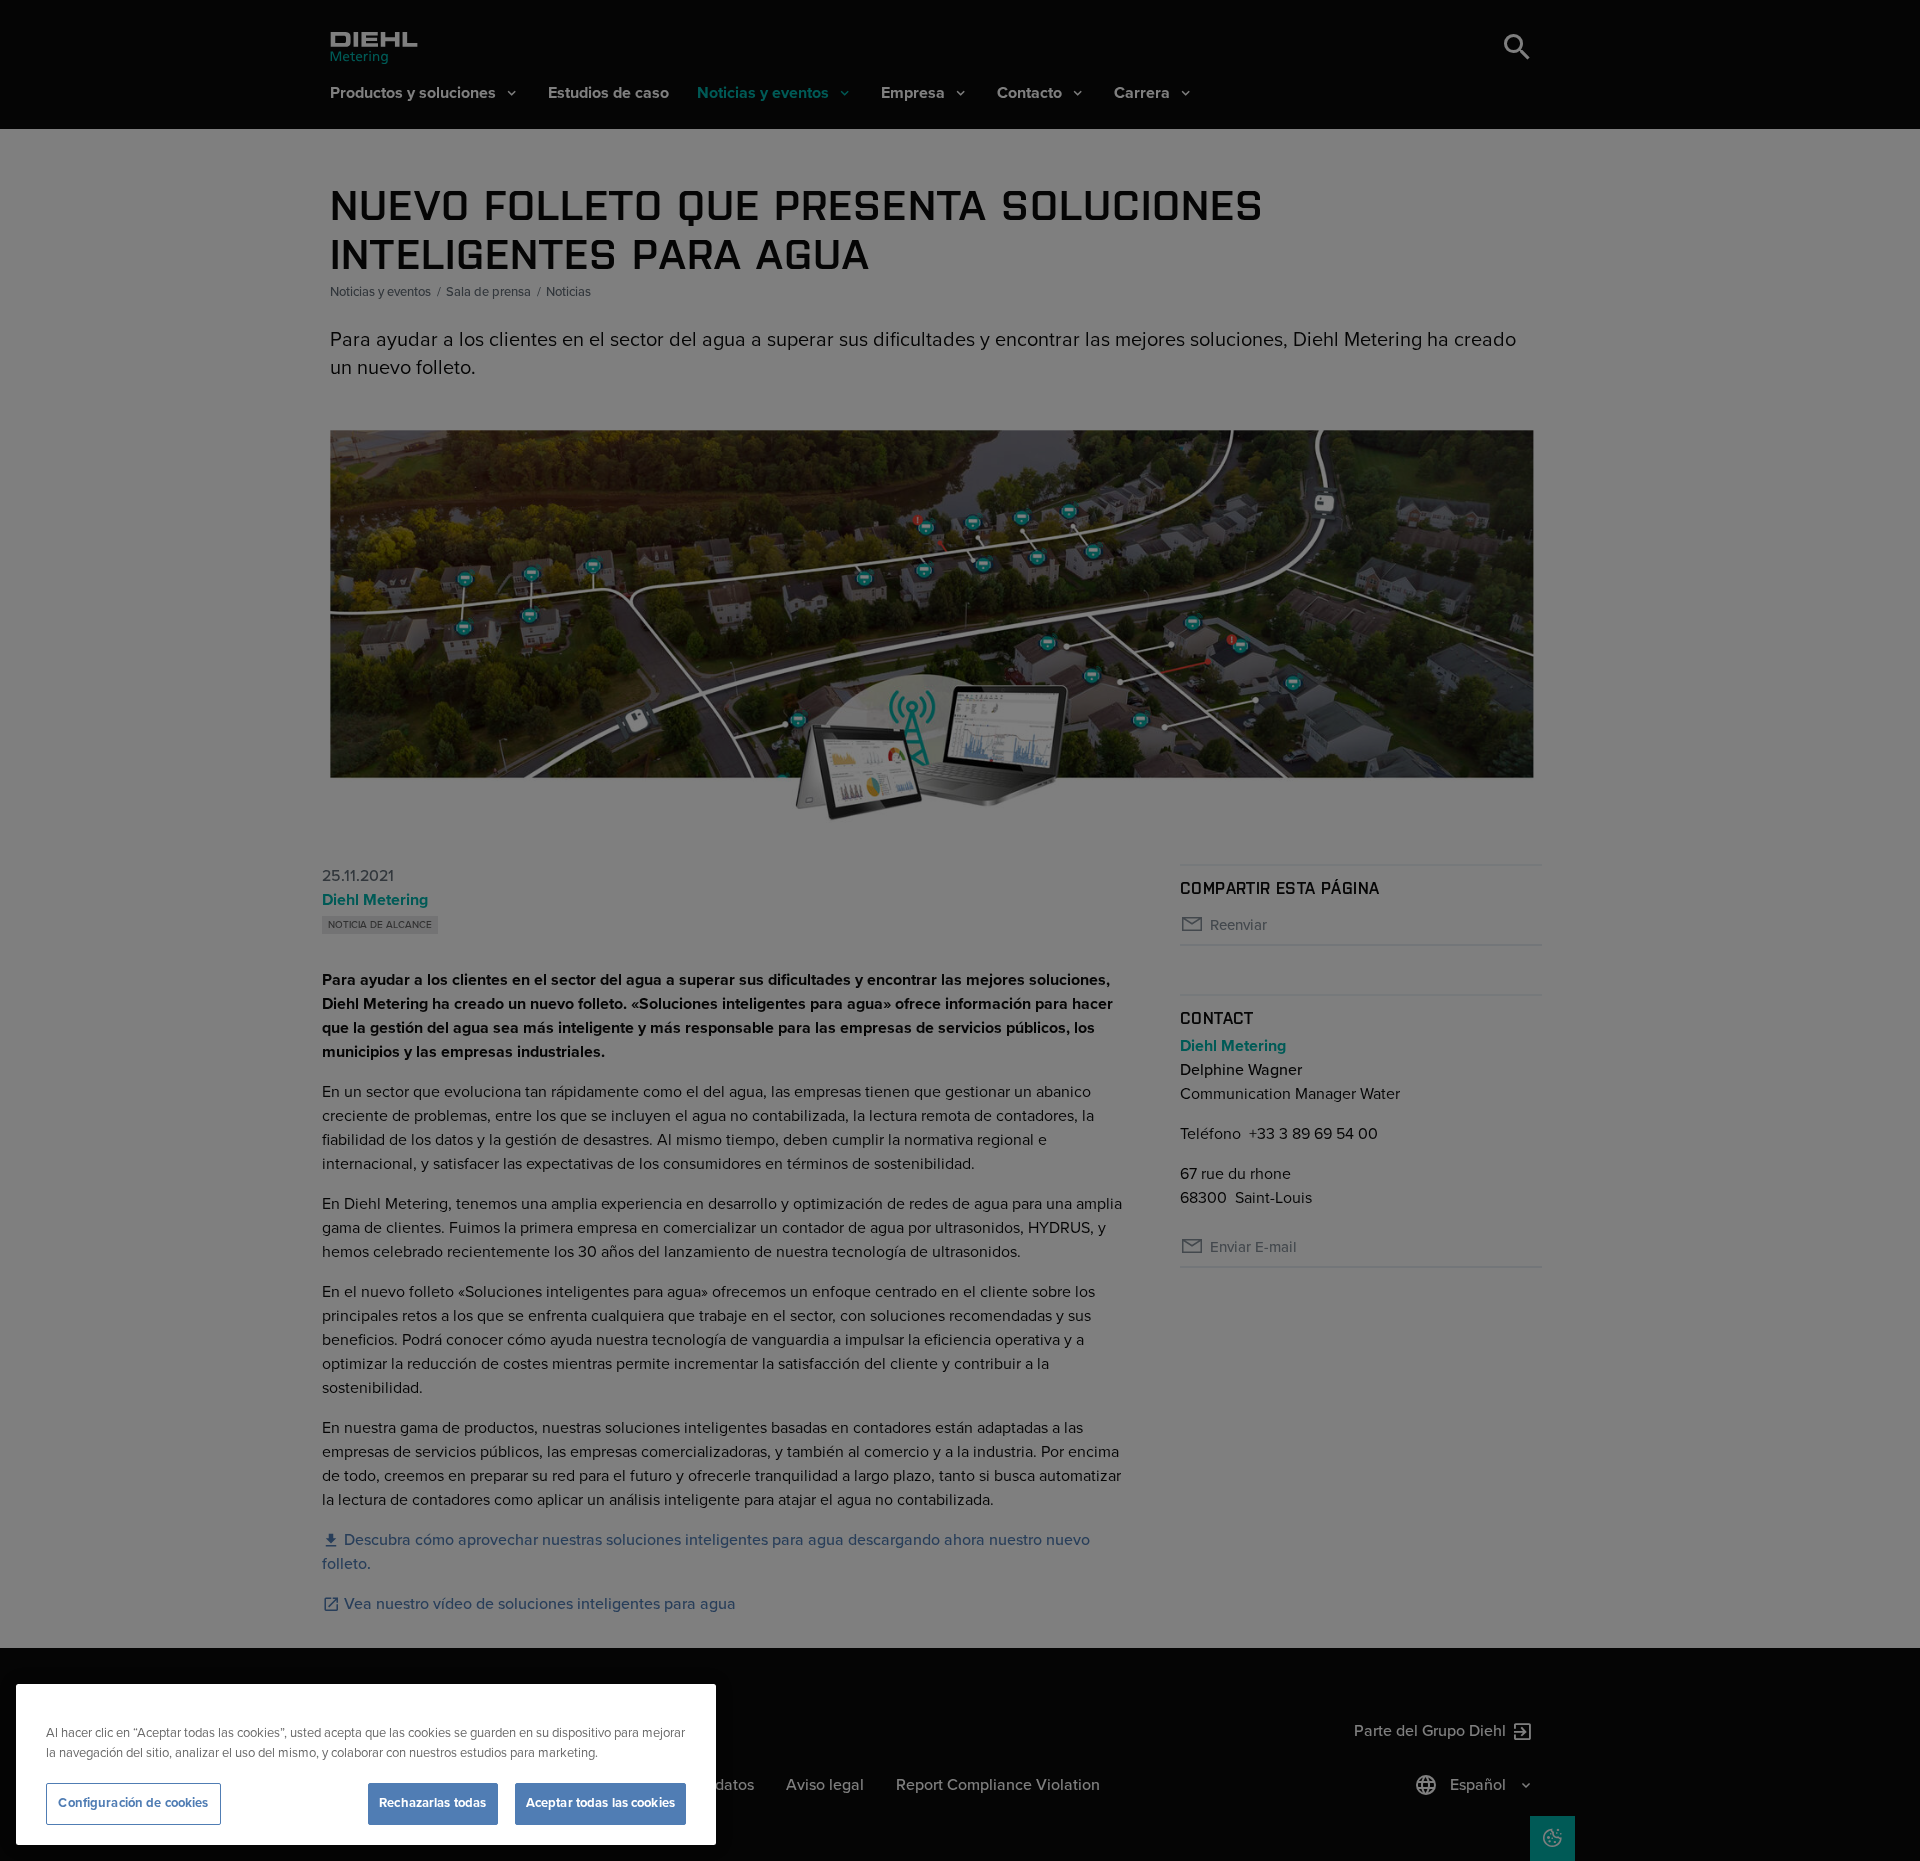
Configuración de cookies (133, 1803)
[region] (366, 1764)
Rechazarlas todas (432, 1803)
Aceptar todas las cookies (600, 1803)
